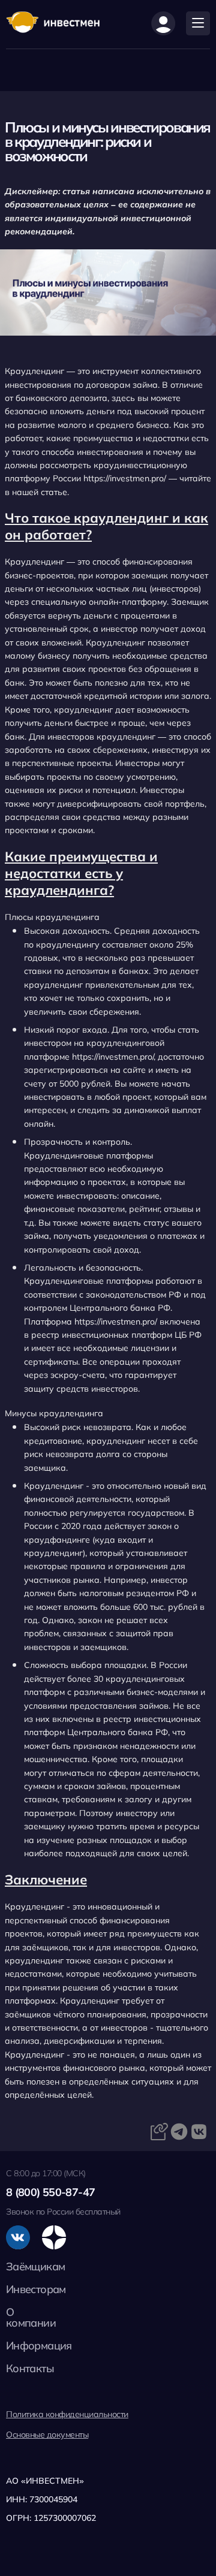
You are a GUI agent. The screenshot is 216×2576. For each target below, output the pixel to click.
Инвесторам (36, 2289)
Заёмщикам (35, 2266)
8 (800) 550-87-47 (50, 2192)
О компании (31, 2317)
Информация (39, 2346)
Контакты (30, 2368)
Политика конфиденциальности (67, 2414)
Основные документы (47, 2435)
